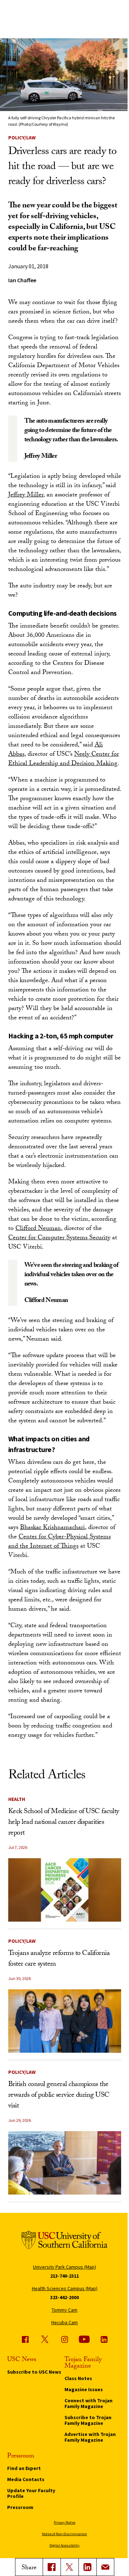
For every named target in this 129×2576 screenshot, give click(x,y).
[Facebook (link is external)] (25, 2339)
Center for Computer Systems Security (59, 1238)
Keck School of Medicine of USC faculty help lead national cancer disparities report (64, 1823)
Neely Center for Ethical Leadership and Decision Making (64, 760)
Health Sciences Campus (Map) (65, 2288)
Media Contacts (26, 2479)
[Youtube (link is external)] (84, 2339)
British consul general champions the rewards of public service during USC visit (59, 2096)
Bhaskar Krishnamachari (52, 1528)
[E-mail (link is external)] (105, 2567)
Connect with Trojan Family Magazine (89, 2403)
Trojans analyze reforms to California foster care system (59, 1959)
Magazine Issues (84, 2389)
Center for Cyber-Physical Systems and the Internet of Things (59, 1542)
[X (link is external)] (70, 2567)
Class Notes (78, 2378)
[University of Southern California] (64, 2241)
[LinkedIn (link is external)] (87, 2567)
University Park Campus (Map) (64, 2267)
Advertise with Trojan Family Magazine (90, 2437)
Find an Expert (24, 2468)
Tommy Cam (64, 2310)
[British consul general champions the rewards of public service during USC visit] (65, 2163)
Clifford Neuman (38, 1229)
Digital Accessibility (64, 2545)
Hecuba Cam (64, 2322)
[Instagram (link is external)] (64, 2339)
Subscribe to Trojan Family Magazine (88, 2420)
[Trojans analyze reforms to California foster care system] (65, 2021)
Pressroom (20, 2507)
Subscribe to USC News (34, 2372)
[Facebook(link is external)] (52, 2567)
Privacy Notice (64, 2522)
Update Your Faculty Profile (31, 2493)
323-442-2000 (64, 2297)
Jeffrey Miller (26, 496)
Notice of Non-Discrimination (64, 2534)
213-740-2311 (64, 2276)
